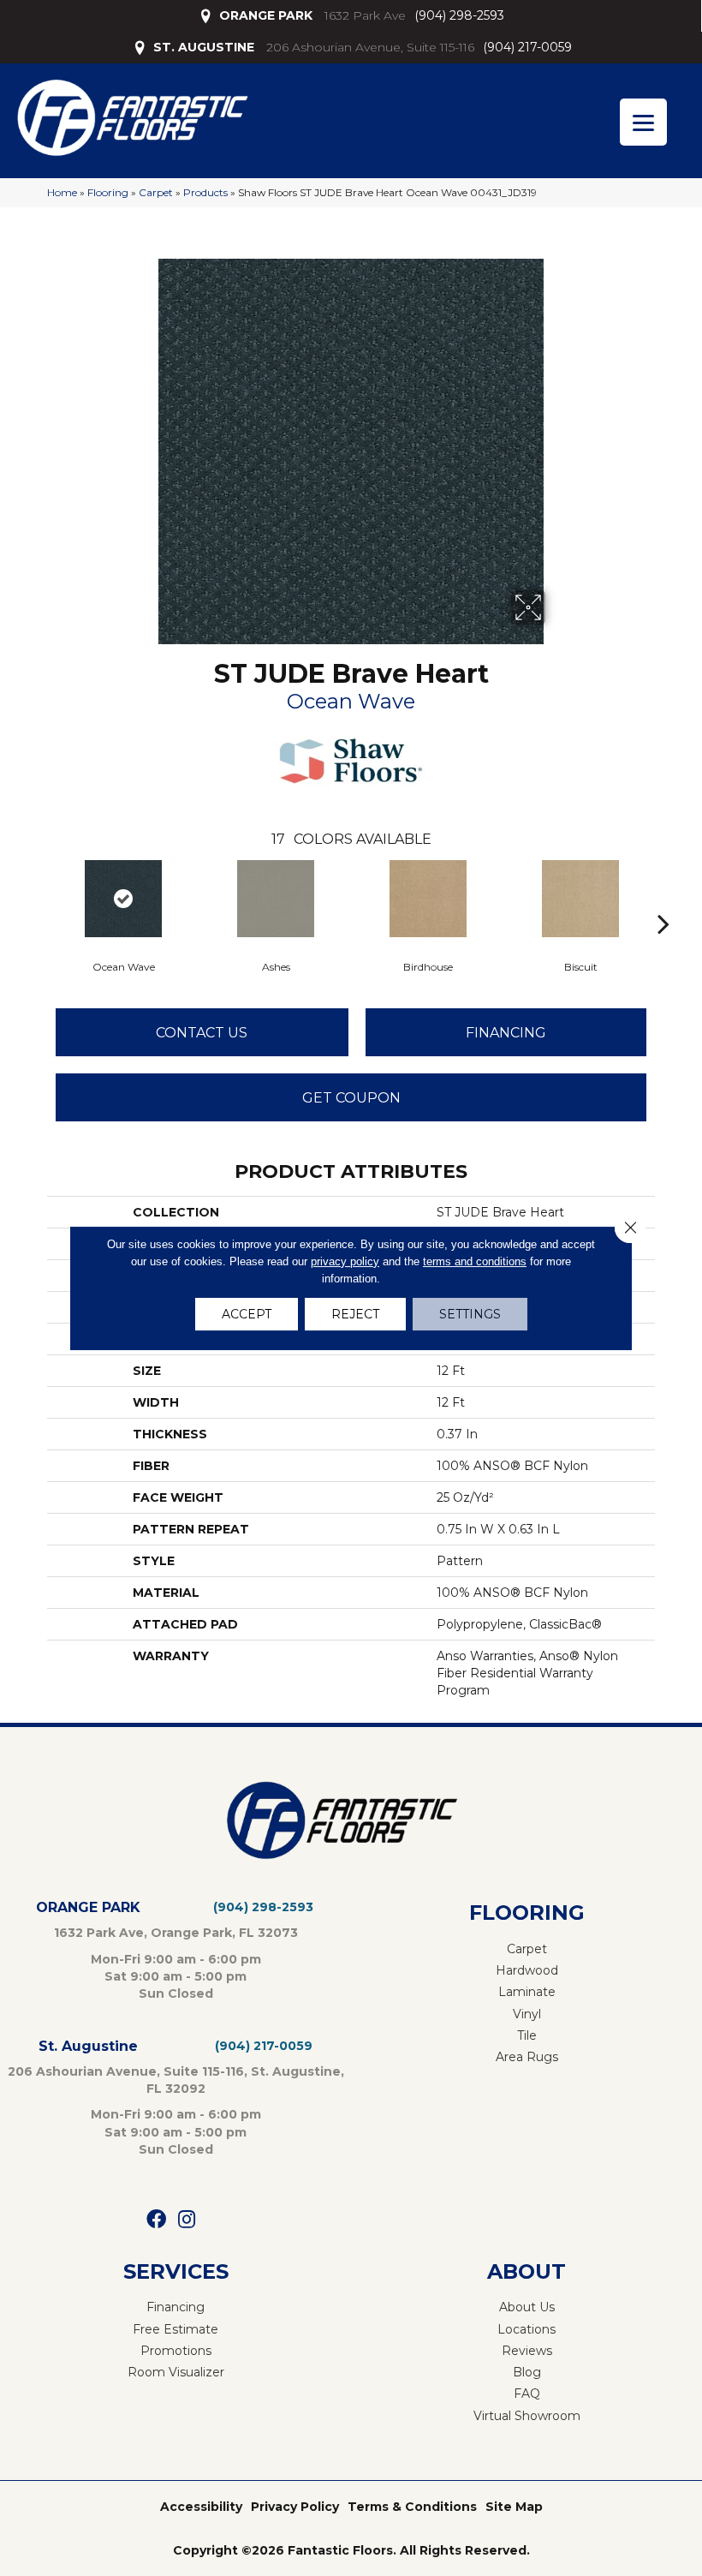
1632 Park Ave (365, 15)
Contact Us (202, 1033)
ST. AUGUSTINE (204, 47)
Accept (247, 1314)
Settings (470, 1314)
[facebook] (156, 2220)
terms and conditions (475, 1261)
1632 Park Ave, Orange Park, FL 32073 (176, 1933)
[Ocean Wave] (123, 899)
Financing (506, 1033)
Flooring (108, 192)
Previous (39, 898)
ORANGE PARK (266, 15)
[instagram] (187, 2220)
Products (205, 192)
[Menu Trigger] (643, 122)
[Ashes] (276, 899)
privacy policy (345, 1261)
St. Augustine (88, 2046)
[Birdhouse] (428, 899)
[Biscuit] (580, 899)
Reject (355, 1314)
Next (663, 898)
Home (62, 192)
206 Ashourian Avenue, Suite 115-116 (370, 47)
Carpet (156, 192)
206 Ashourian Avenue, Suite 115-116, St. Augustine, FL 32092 (176, 2080)
